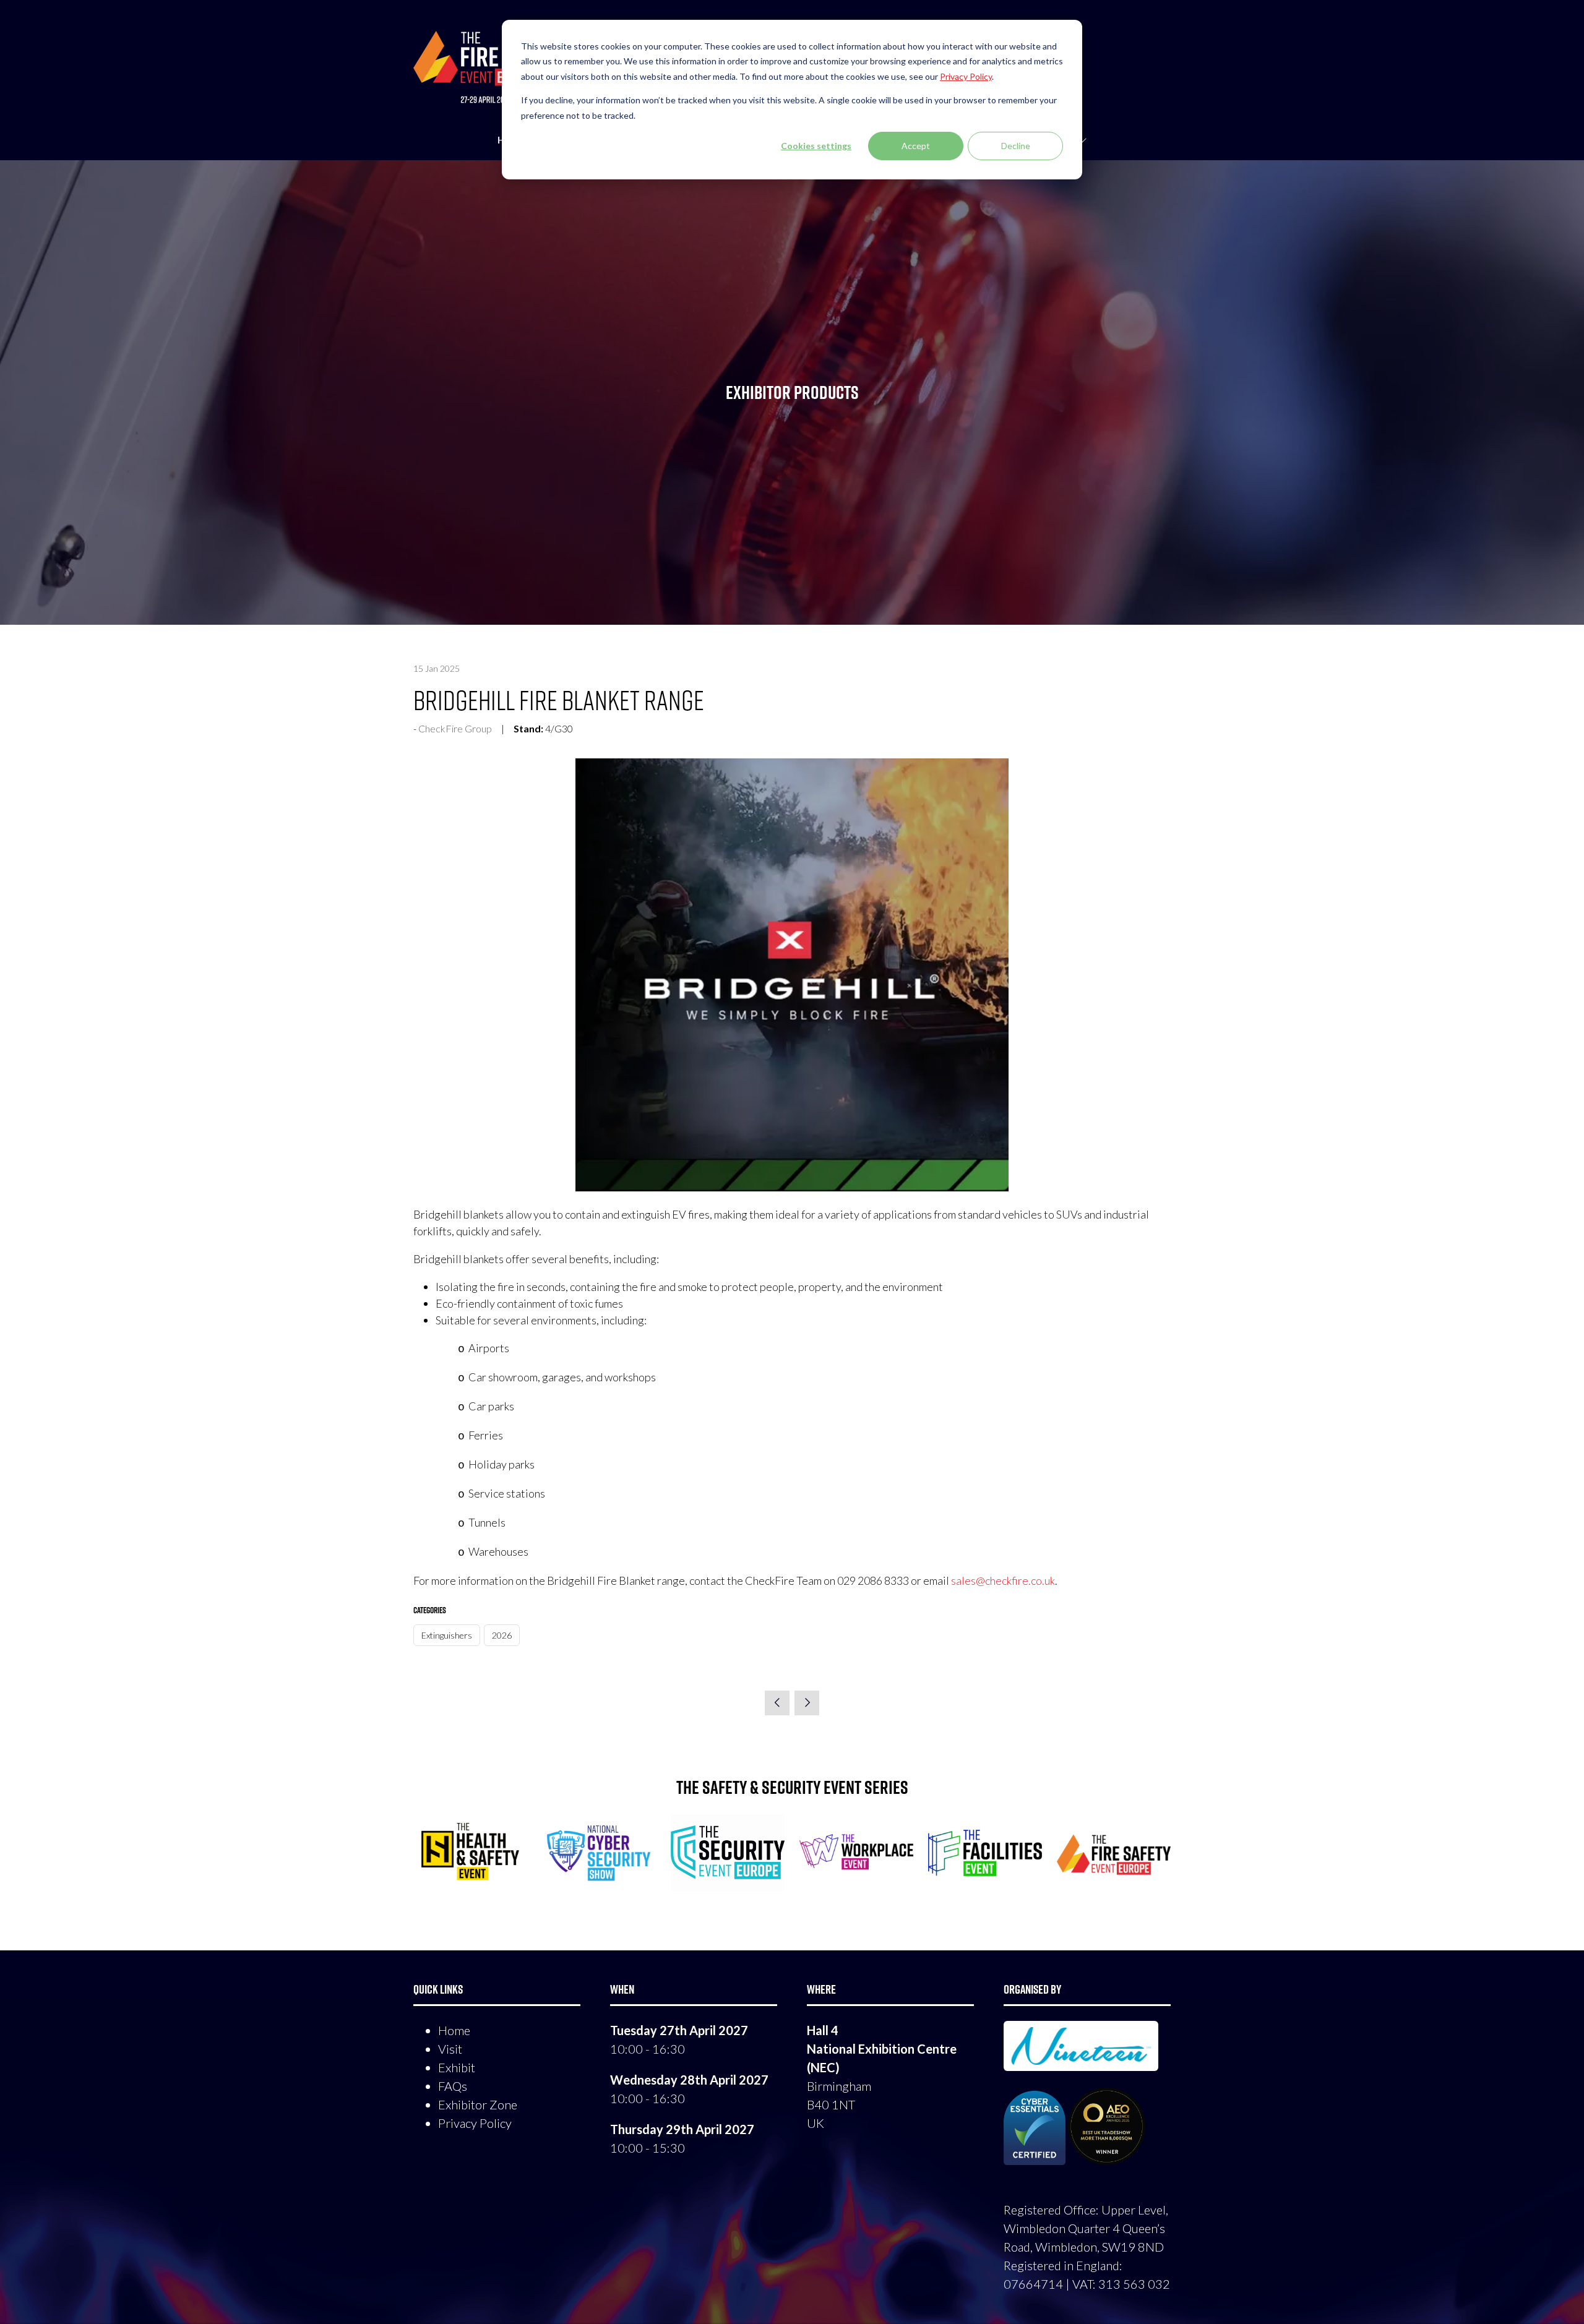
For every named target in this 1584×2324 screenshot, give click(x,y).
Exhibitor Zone (478, 2104)
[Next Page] (807, 1703)
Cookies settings (816, 146)
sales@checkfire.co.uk (1003, 1580)
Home (454, 2030)
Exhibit (457, 2067)
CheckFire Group (455, 728)
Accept (916, 146)
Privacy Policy (475, 2123)
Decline (1016, 146)
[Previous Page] (777, 1703)
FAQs (453, 2086)
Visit (450, 2049)
